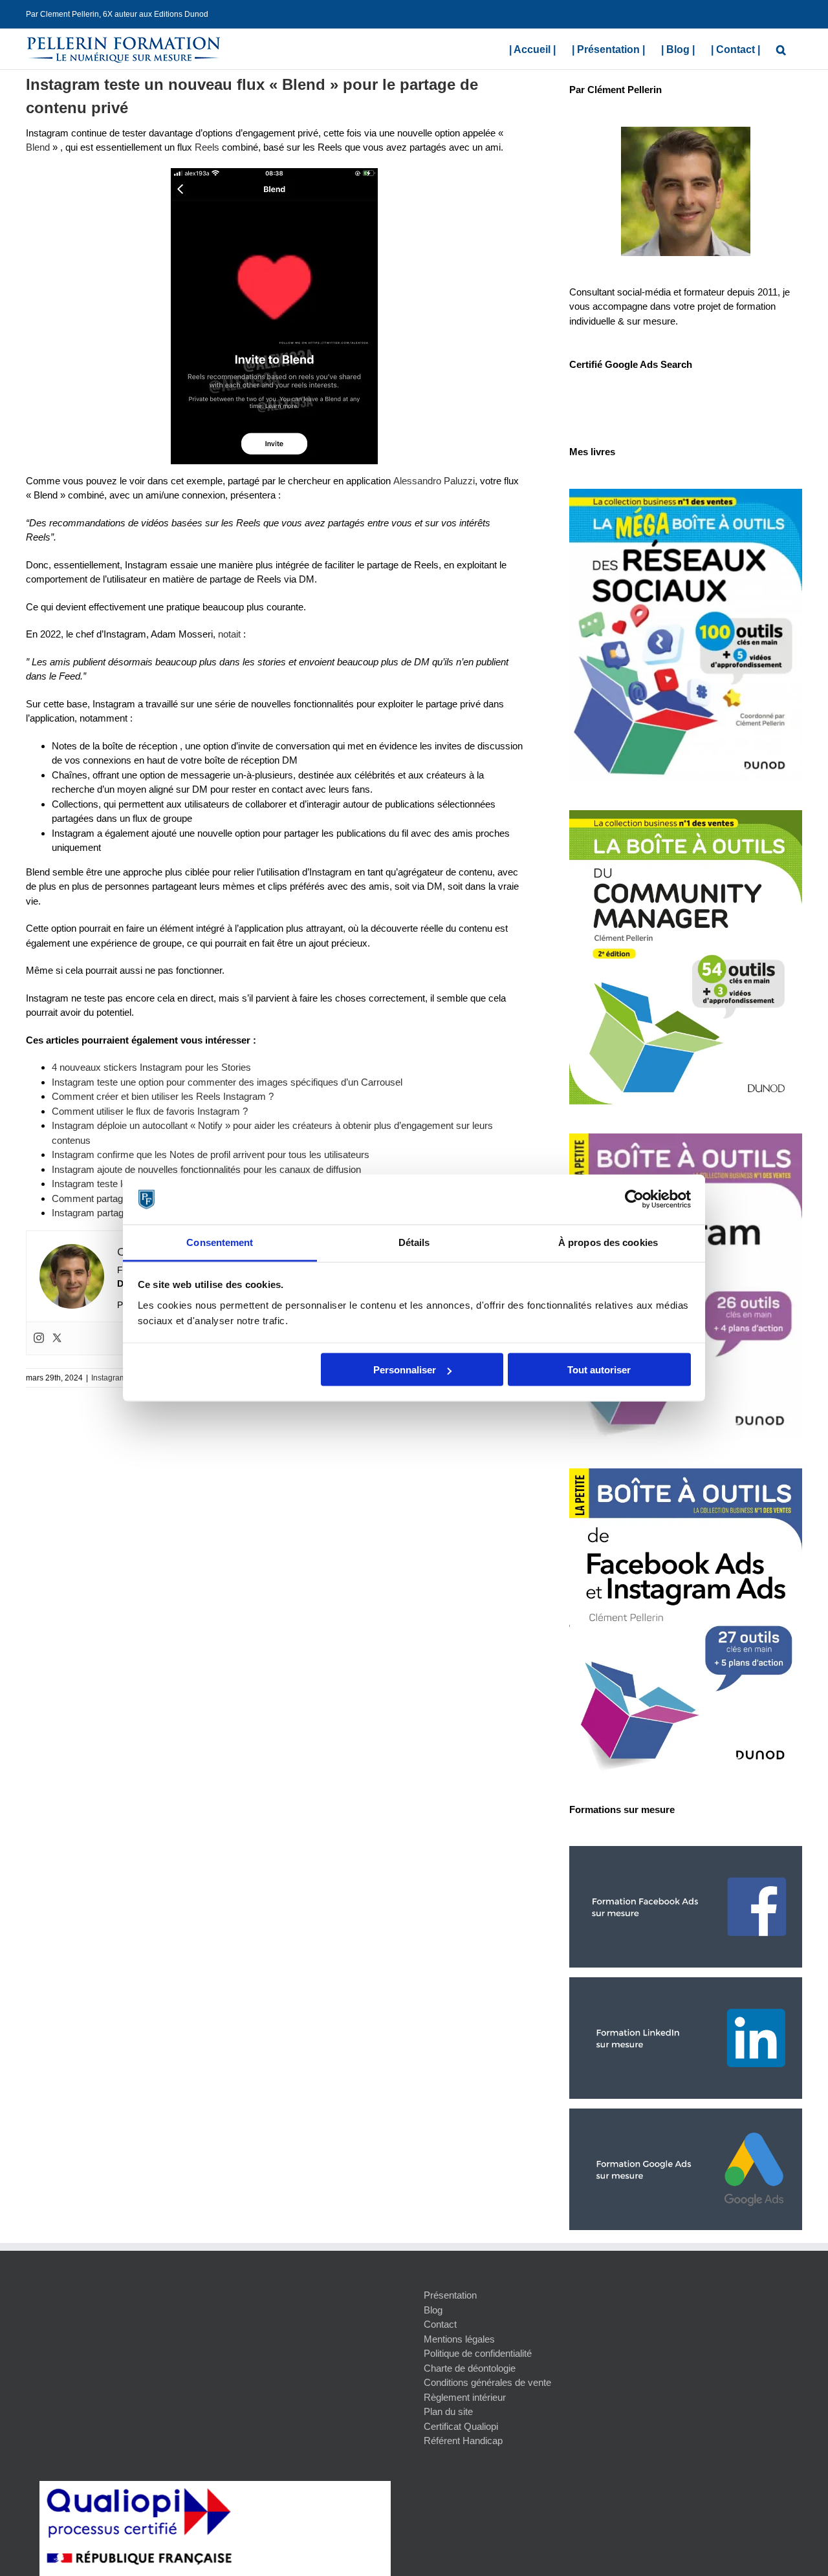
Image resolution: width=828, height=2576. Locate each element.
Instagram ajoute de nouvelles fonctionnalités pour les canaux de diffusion (206, 1169)
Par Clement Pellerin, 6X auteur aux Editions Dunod (117, 14)
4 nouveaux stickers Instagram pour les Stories (151, 1067)
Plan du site (448, 2411)
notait (229, 634)
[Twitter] (57, 1338)
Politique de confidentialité (478, 2353)
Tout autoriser (599, 1370)
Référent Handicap (463, 2441)
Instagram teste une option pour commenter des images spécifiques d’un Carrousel (227, 1082)
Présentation (450, 2295)
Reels (207, 147)
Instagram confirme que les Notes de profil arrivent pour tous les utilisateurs (211, 1154)
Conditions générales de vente (487, 2382)
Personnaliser (405, 1370)
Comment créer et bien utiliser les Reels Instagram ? (163, 1096)
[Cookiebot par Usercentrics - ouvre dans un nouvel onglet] (634, 1199)
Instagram (109, 1378)
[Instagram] (39, 1338)
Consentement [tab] (220, 1242)
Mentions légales (459, 2339)
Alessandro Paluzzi (434, 481)
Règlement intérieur (465, 2397)
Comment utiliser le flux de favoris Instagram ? (150, 1111)
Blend (38, 147)
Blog (433, 2310)
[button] (781, 48)
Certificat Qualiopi (461, 2426)
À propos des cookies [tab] (608, 1242)
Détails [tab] (414, 1242)
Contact (440, 2324)
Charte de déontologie (470, 2368)
